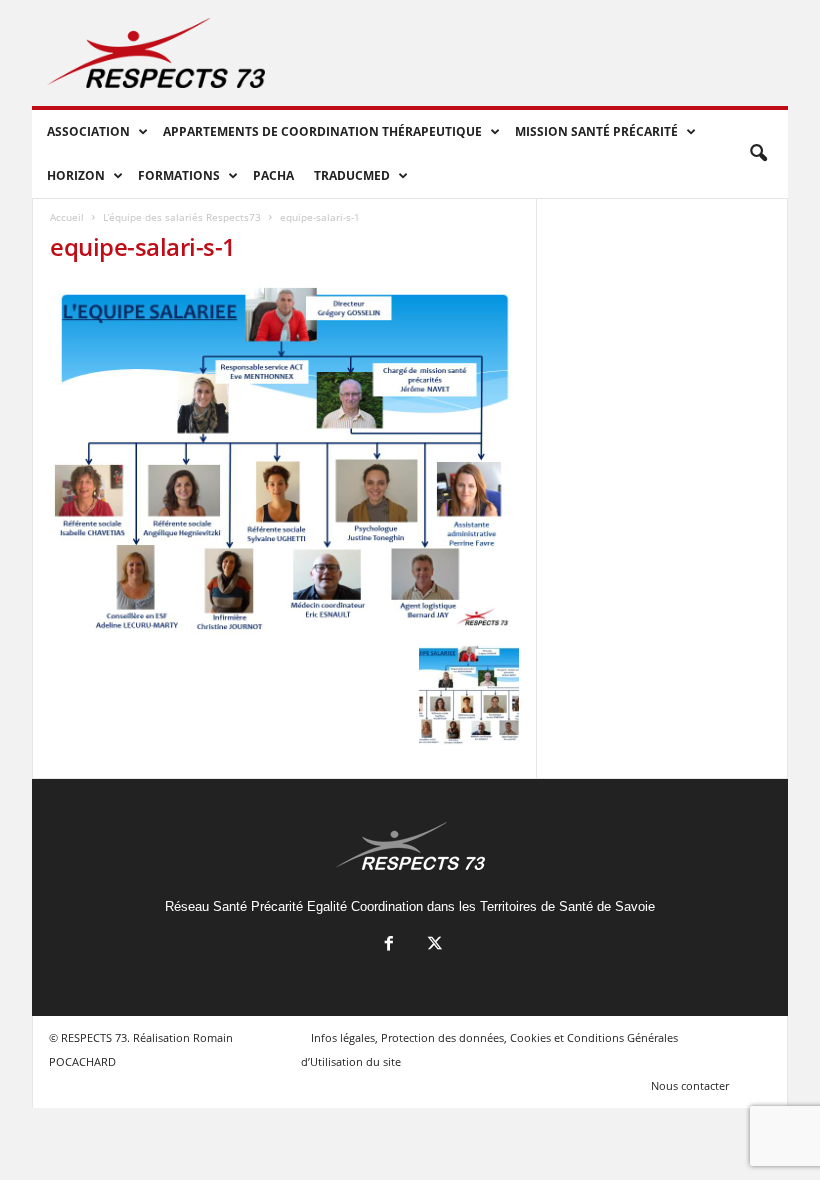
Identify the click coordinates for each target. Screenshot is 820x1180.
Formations (179, 175)
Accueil (67, 217)
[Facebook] (389, 945)
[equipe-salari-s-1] (284, 459)
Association (88, 131)
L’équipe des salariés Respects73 (182, 217)
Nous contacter (690, 1085)
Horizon (76, 175)
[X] (433, 945)
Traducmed (352, 175)
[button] (758, 154)
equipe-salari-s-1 (143, 246)
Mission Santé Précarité (596, 131)
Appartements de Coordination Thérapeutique (322, 131)
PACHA (273, 175)
